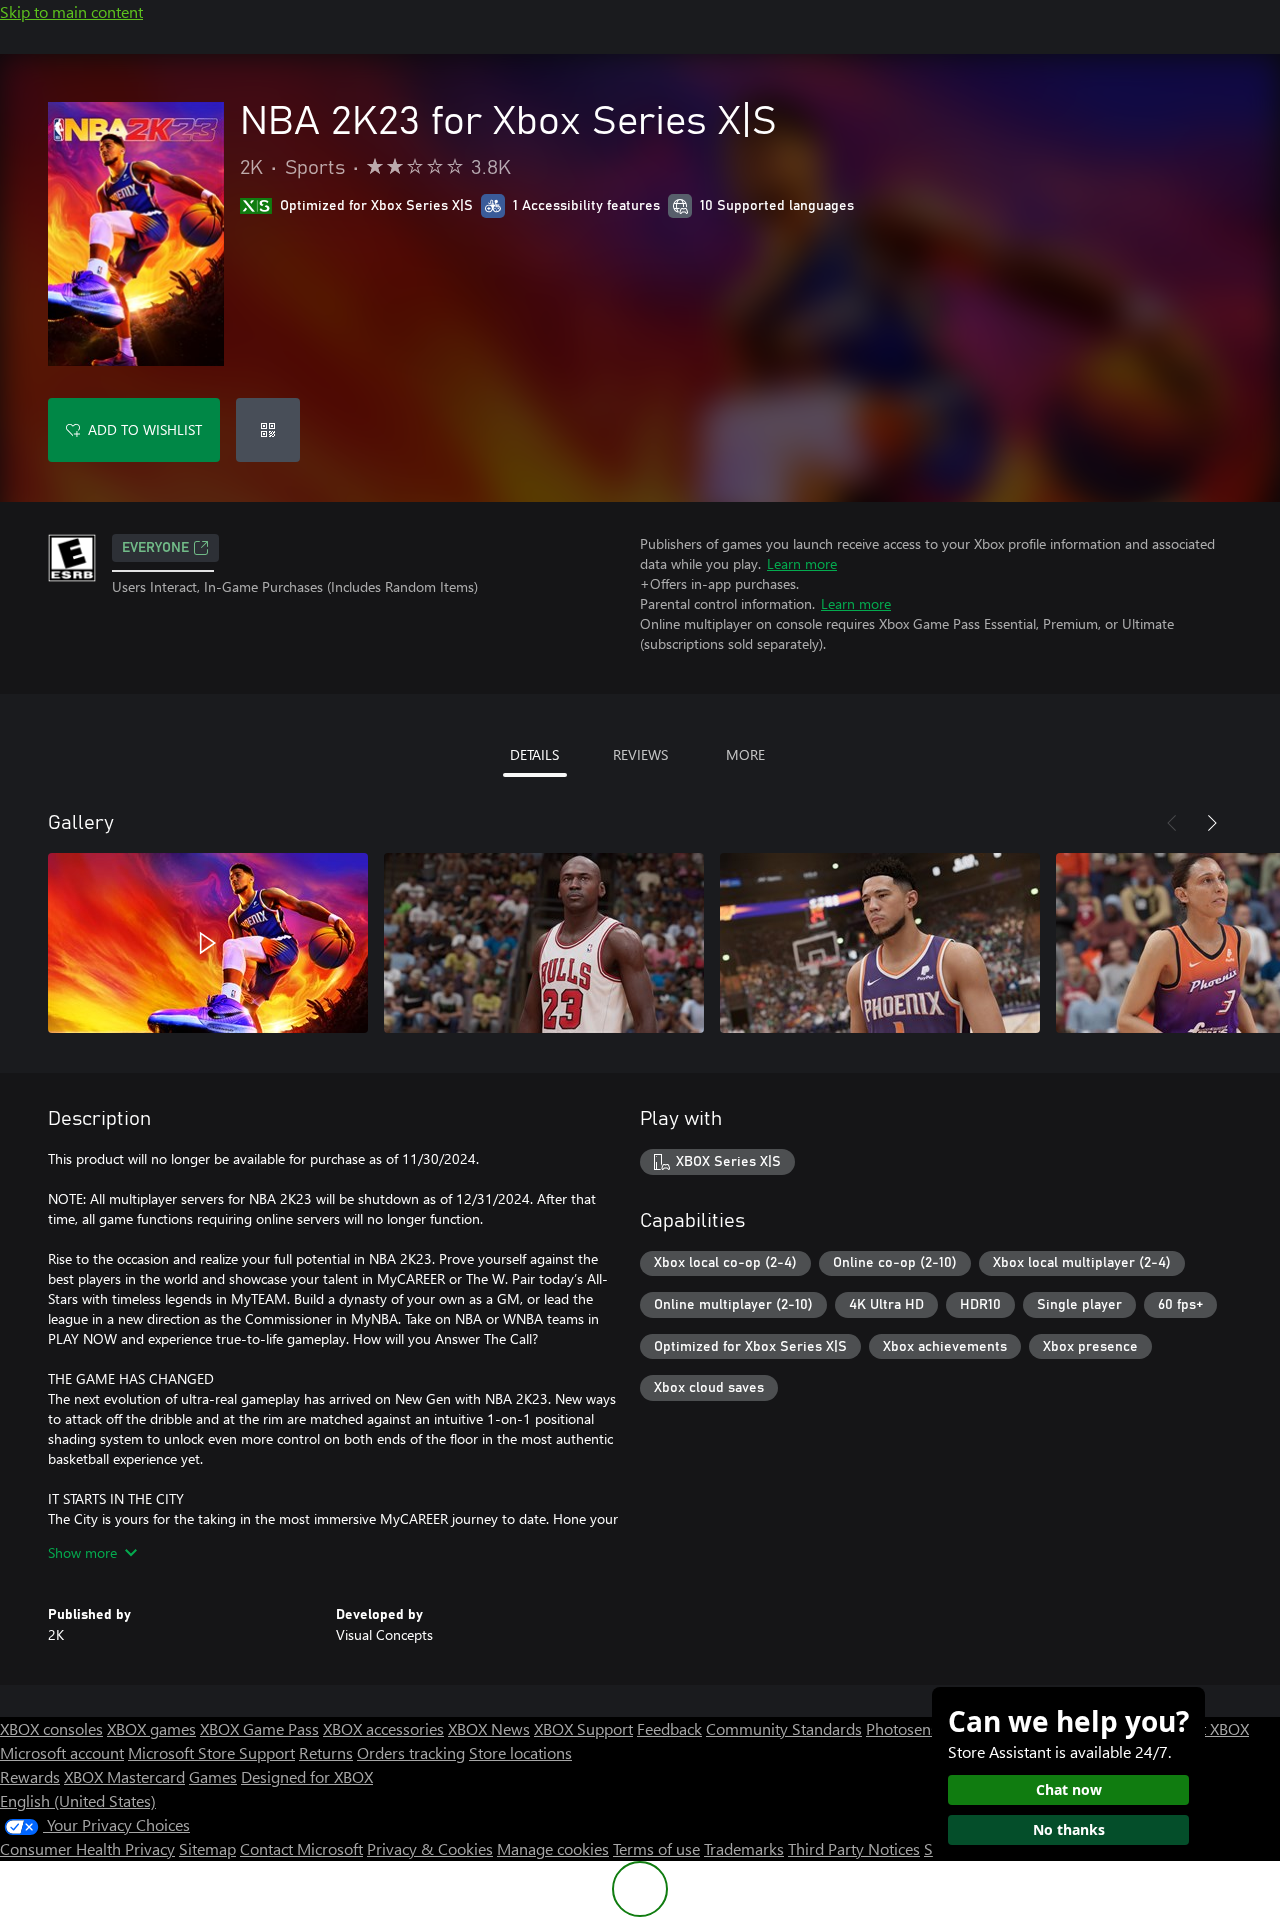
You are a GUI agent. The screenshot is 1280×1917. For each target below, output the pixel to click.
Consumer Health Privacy (87, 1848)
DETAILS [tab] (534, 754)
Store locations (520, 1752)
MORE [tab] (745, 754)
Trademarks (744, 1848)
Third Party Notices (854, 1848)
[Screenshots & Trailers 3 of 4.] (880, 943)
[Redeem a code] (268, 430)
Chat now (1069, 1789)
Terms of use (656, 1848)
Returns (326, 1752)
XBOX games (151, 1728)
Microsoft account (62, 1752)
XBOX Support (583, 1728)
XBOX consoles (51, 1728)
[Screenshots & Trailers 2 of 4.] (544, 943)
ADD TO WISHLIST (145, 429)
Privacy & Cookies (430, 1848)
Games (213, 1776)
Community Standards (784, 1728)
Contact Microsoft (301, 1848)
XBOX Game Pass (259, 1728)
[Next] (1212, 823)
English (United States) (78, 1800)
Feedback (669, 1728)
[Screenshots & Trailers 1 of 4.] (208, 943)
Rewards (30, 1776)
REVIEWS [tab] (640, 754)
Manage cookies (553, 1848)
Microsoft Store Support (211, 1752)
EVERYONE (155, 548)
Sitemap (207, 1848)
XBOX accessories (383, 1728)
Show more (82, 1552)
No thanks (1069, 1829)
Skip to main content (71, 11)
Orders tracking (411, 1752)
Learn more (802, 563)
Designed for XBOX (307, 1776)
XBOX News (489, 1728)
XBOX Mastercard (124, 1776)
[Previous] (1172, 823)
